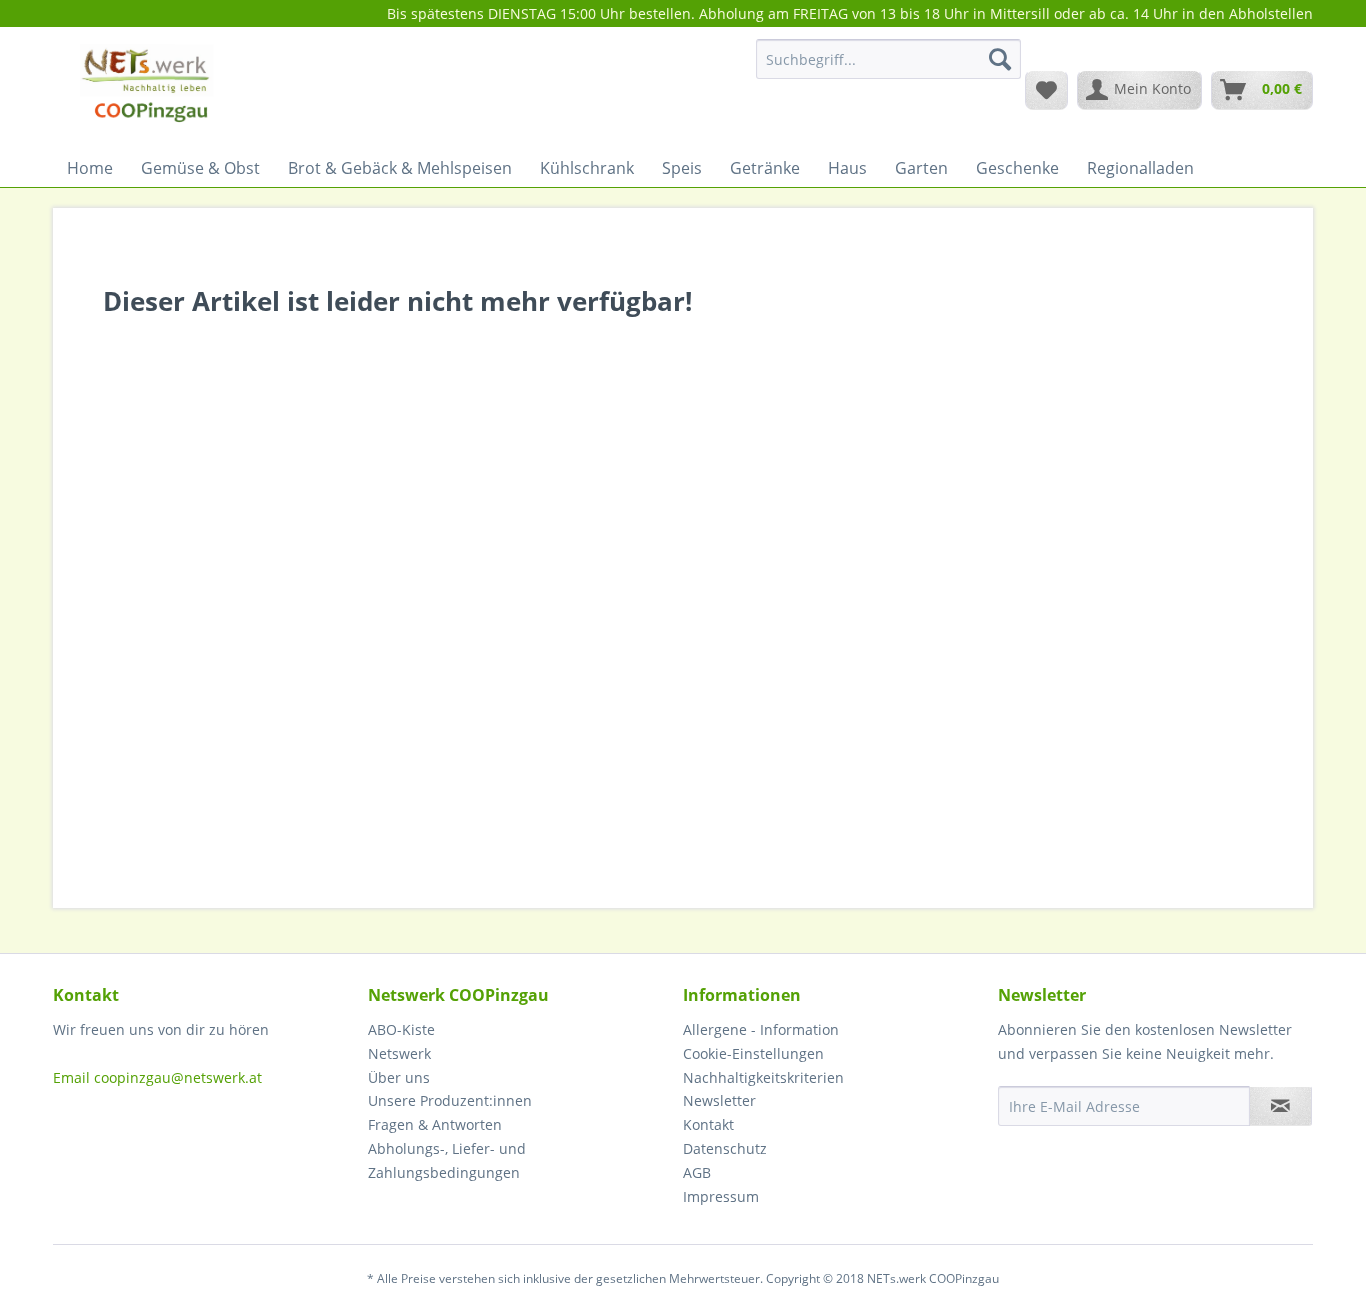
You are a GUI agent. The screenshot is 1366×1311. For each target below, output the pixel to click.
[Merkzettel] (1046, 90)
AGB (697, 1172)
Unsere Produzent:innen (450, 1100)
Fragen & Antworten (435, 1124)
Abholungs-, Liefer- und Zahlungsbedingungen (447, 1160)
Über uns (399, 1077)
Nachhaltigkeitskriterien (763, 1077)
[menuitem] (888, 68)
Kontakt (708, 1124)
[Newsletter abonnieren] (1280, 1106)
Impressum (721, 1196)
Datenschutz (725, 1148)
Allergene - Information (761, 1029)
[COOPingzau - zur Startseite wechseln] (146, 89)
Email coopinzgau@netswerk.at (157, 1077)
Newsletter (719, 1100)
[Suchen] (1000, 59)
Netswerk (399, 1053)
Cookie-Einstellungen (753, 1053)
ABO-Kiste (401, 1029)
